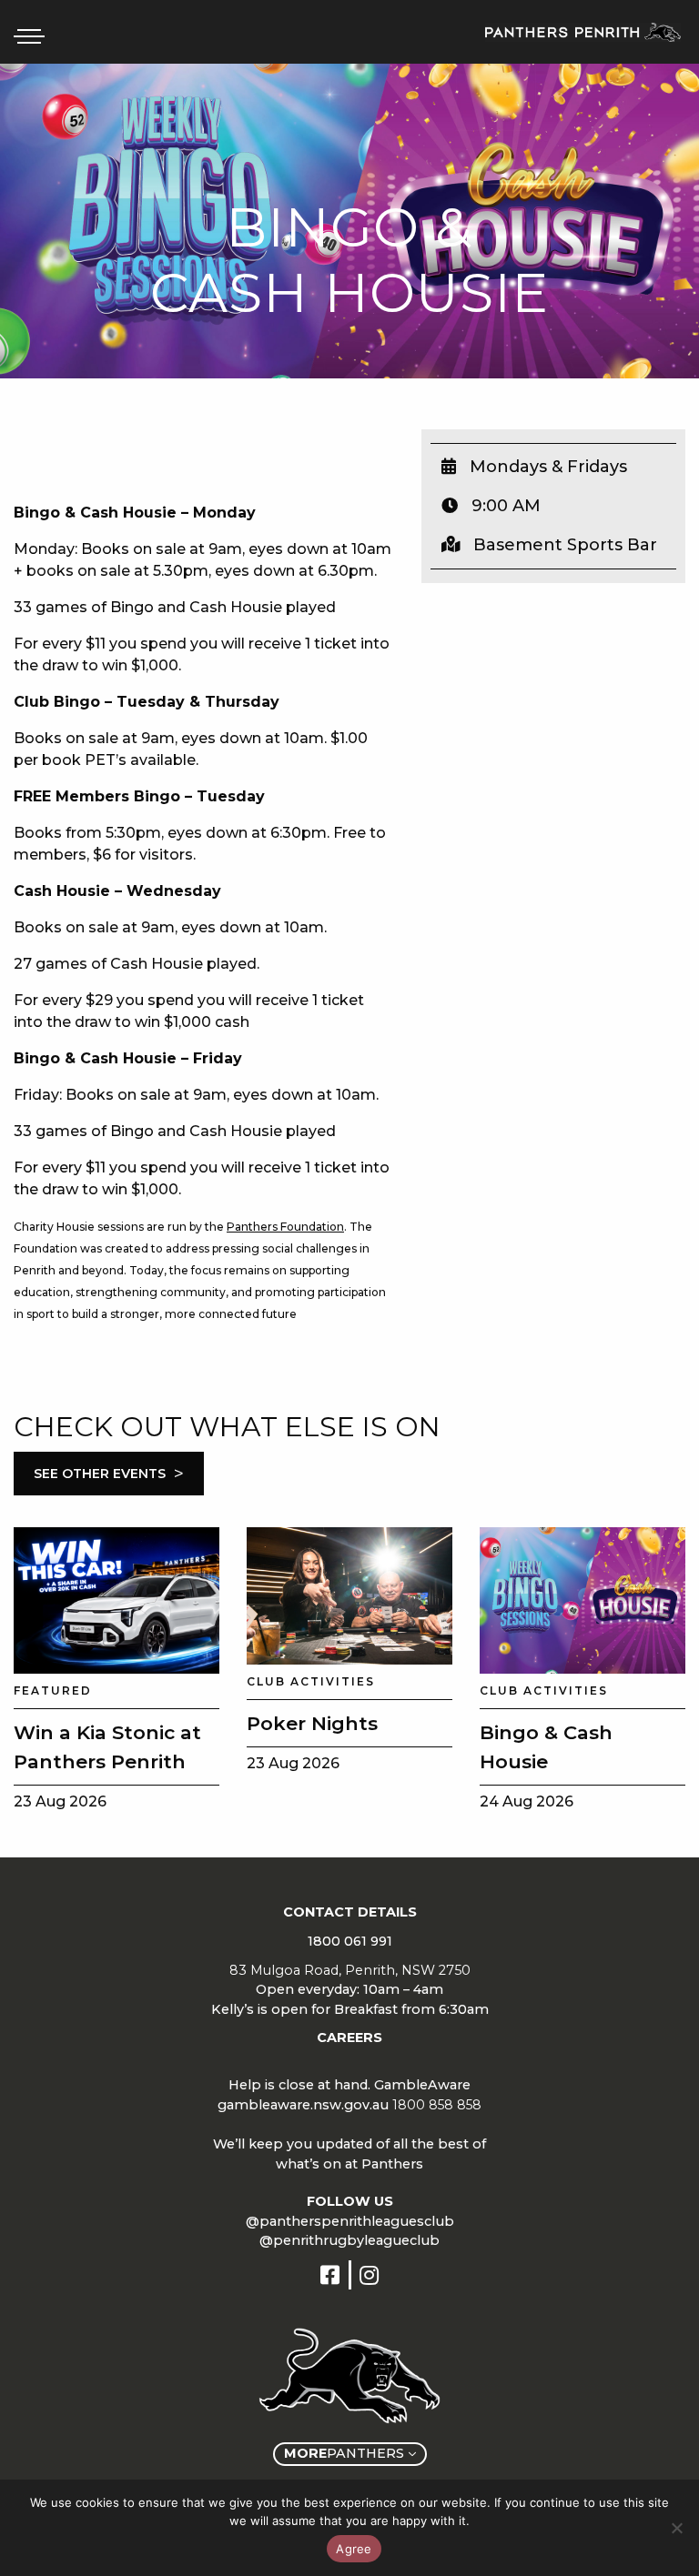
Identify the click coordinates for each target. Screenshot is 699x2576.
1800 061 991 (350, 1941)
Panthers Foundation (285, 1227)
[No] (676, 2528)
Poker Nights (312, 1723)
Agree (354, 2549)
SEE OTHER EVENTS (109, 1474)
